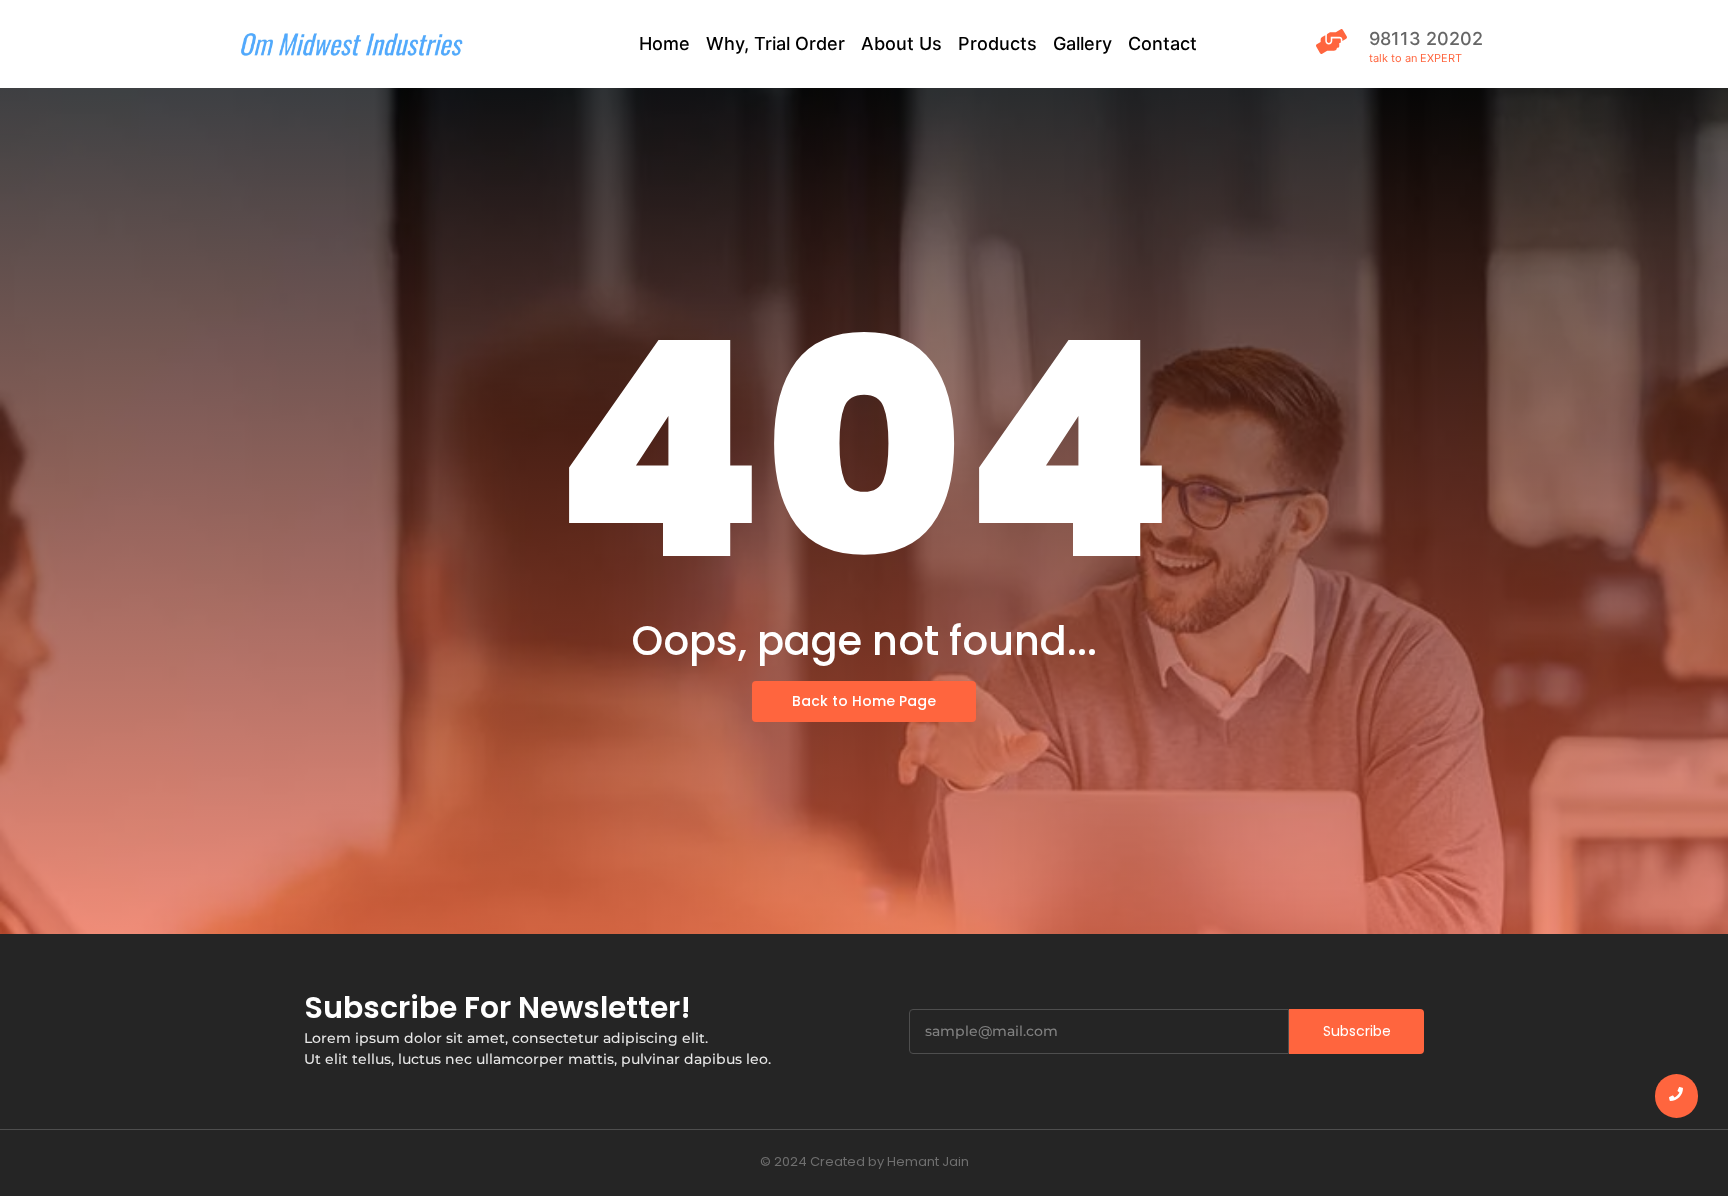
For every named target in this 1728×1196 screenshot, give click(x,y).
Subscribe (1357, 1031)
